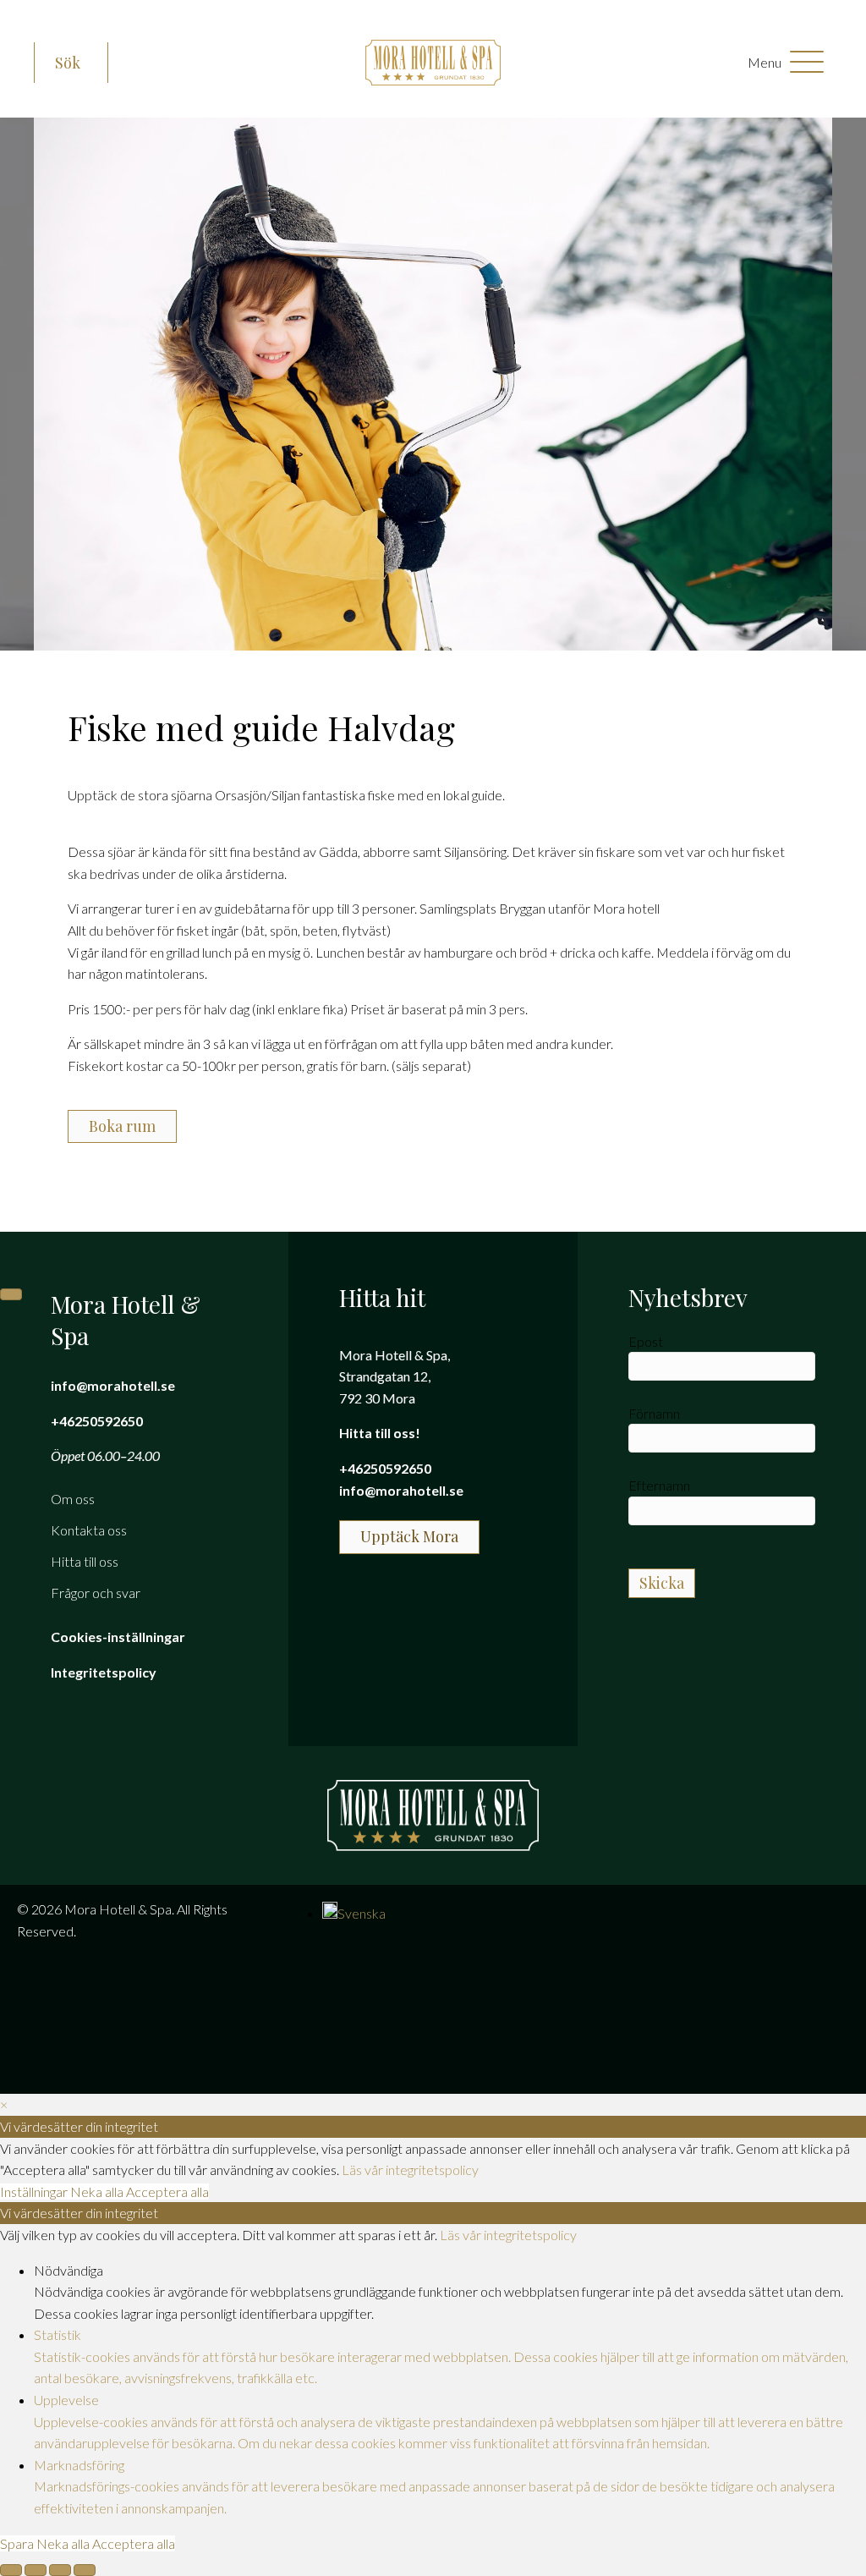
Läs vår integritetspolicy (410, 2170)
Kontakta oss (89, 1530)
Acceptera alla (167, 2192)
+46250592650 (97, 1421)
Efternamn (659, 1485)
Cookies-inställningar (118, 1637)
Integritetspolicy (104, 1672)
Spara (18, 2543)
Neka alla (98, 2192)
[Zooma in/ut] (11, 2570)
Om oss (73, 1499)
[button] (71, 63)
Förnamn (654, 1413)
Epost (646, 1341)
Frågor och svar (96, 1593)
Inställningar (35, 2192)
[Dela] (60, 2570)
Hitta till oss (85, 1561)
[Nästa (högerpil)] (11, 1294)
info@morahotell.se (113, 1385)
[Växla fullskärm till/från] (36, 2570)
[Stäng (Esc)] (85, 2570)
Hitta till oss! (380, 1433)
